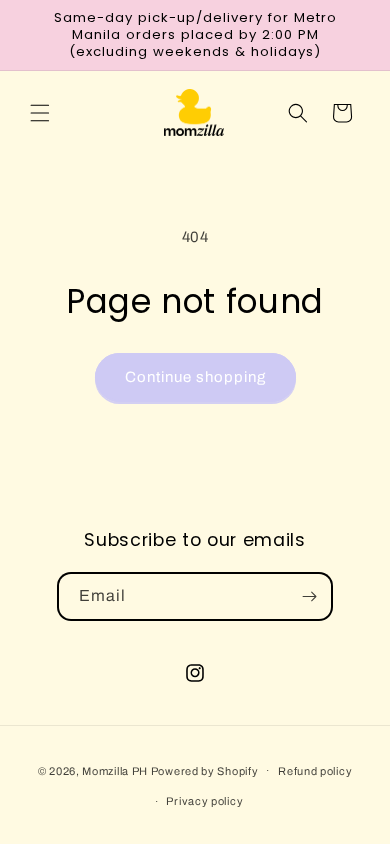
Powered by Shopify (205, 770)
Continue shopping (195, 377)
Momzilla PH (115, 770)
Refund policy (315, 771)
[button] (40, 113)
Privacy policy (204, 801)
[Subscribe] (309, 596)
